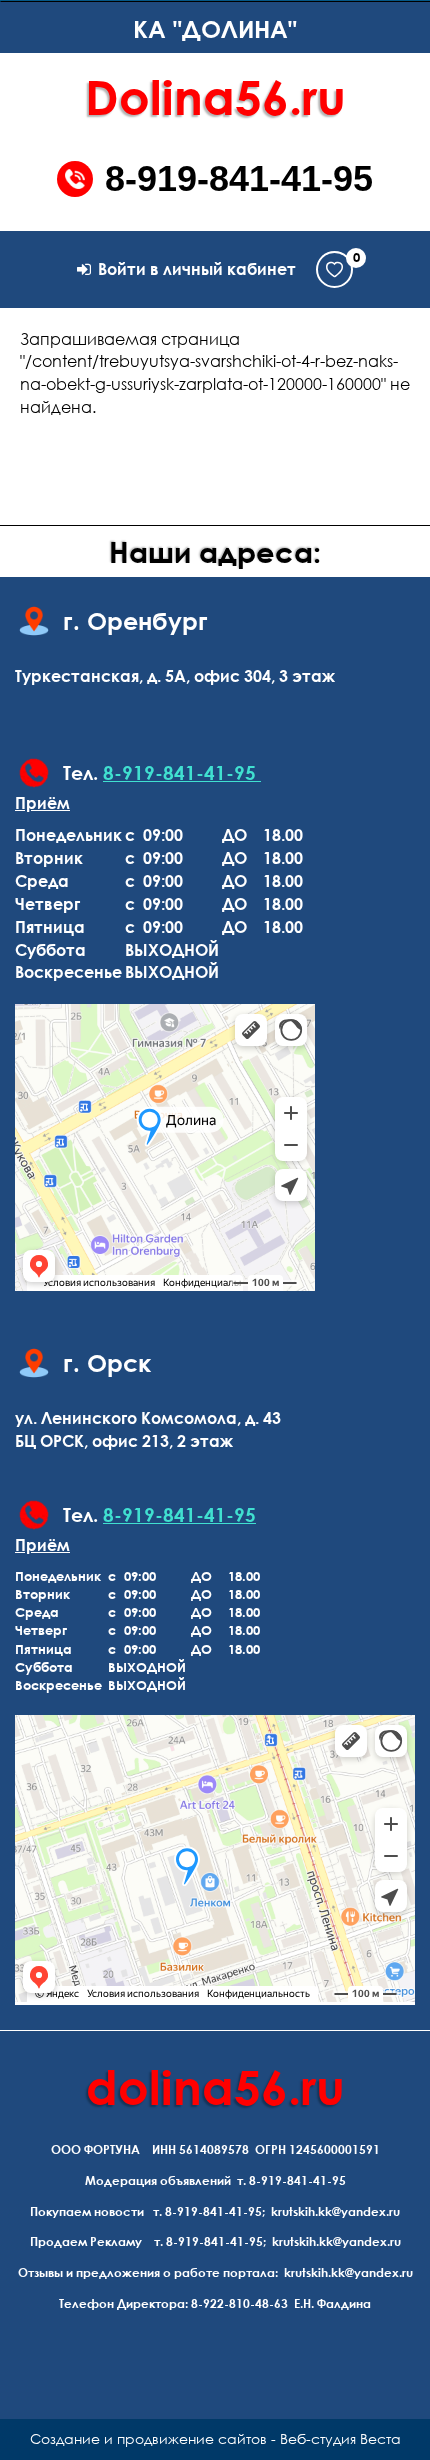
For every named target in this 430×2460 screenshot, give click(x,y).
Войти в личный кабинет (197, 269)
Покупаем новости (87, 2211)
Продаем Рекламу (86, 2241)
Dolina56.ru (215, 96)
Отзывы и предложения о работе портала (146, 2272)
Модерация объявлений (158, 2180)
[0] (334, 269)
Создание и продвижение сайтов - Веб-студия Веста (215, 2438)
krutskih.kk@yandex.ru (335, 2211)
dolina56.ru (215, 2086)
